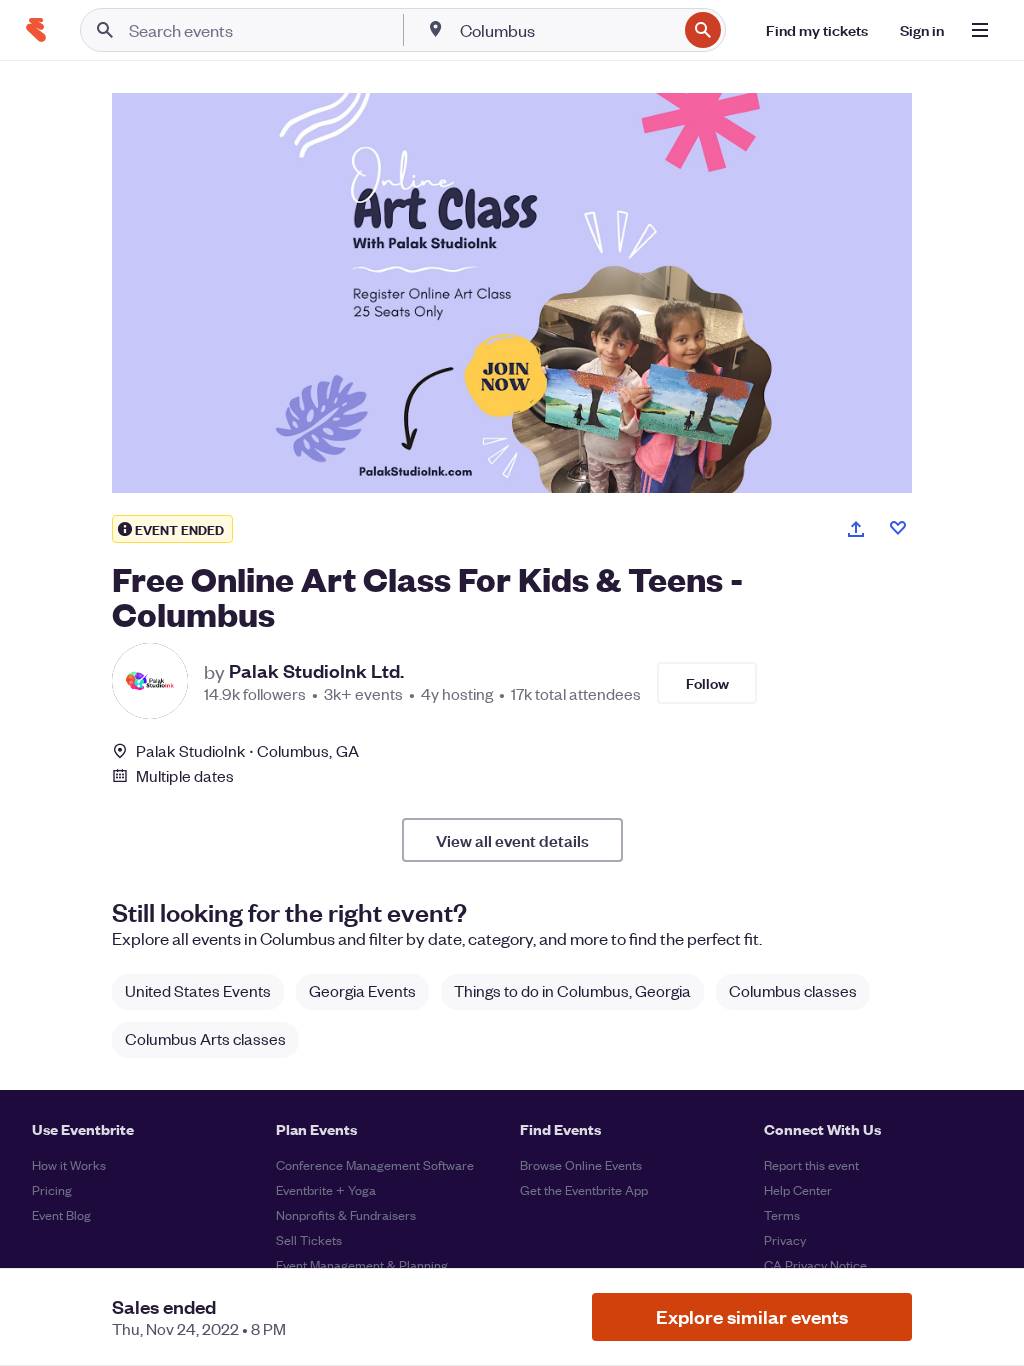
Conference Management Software (375, 1164)
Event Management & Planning (362, 1264)
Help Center (798, 1189)
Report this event (811, 1164)
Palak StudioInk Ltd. (316, 671)
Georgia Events (362, 990)
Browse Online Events (581, 1164)
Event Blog (61, 1214)
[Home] (36, 30)
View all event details (512, 840)
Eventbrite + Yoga (326, 1189)
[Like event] (898, 528)
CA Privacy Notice (815, 1264)
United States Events (198, 990)
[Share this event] (856, 529)
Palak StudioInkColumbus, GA (247, 750)
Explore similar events (752, 1316)
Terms (782, 1214)
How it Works (69, 1164)
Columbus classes (793, 990)
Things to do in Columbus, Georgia (572, 990)
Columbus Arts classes (205, 1038)
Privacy (785, 1239)
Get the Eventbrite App (584, 1189)
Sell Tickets (309, 1239)
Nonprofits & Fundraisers (346, 1214)
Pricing (52, 1189)
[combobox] (566, 30)
